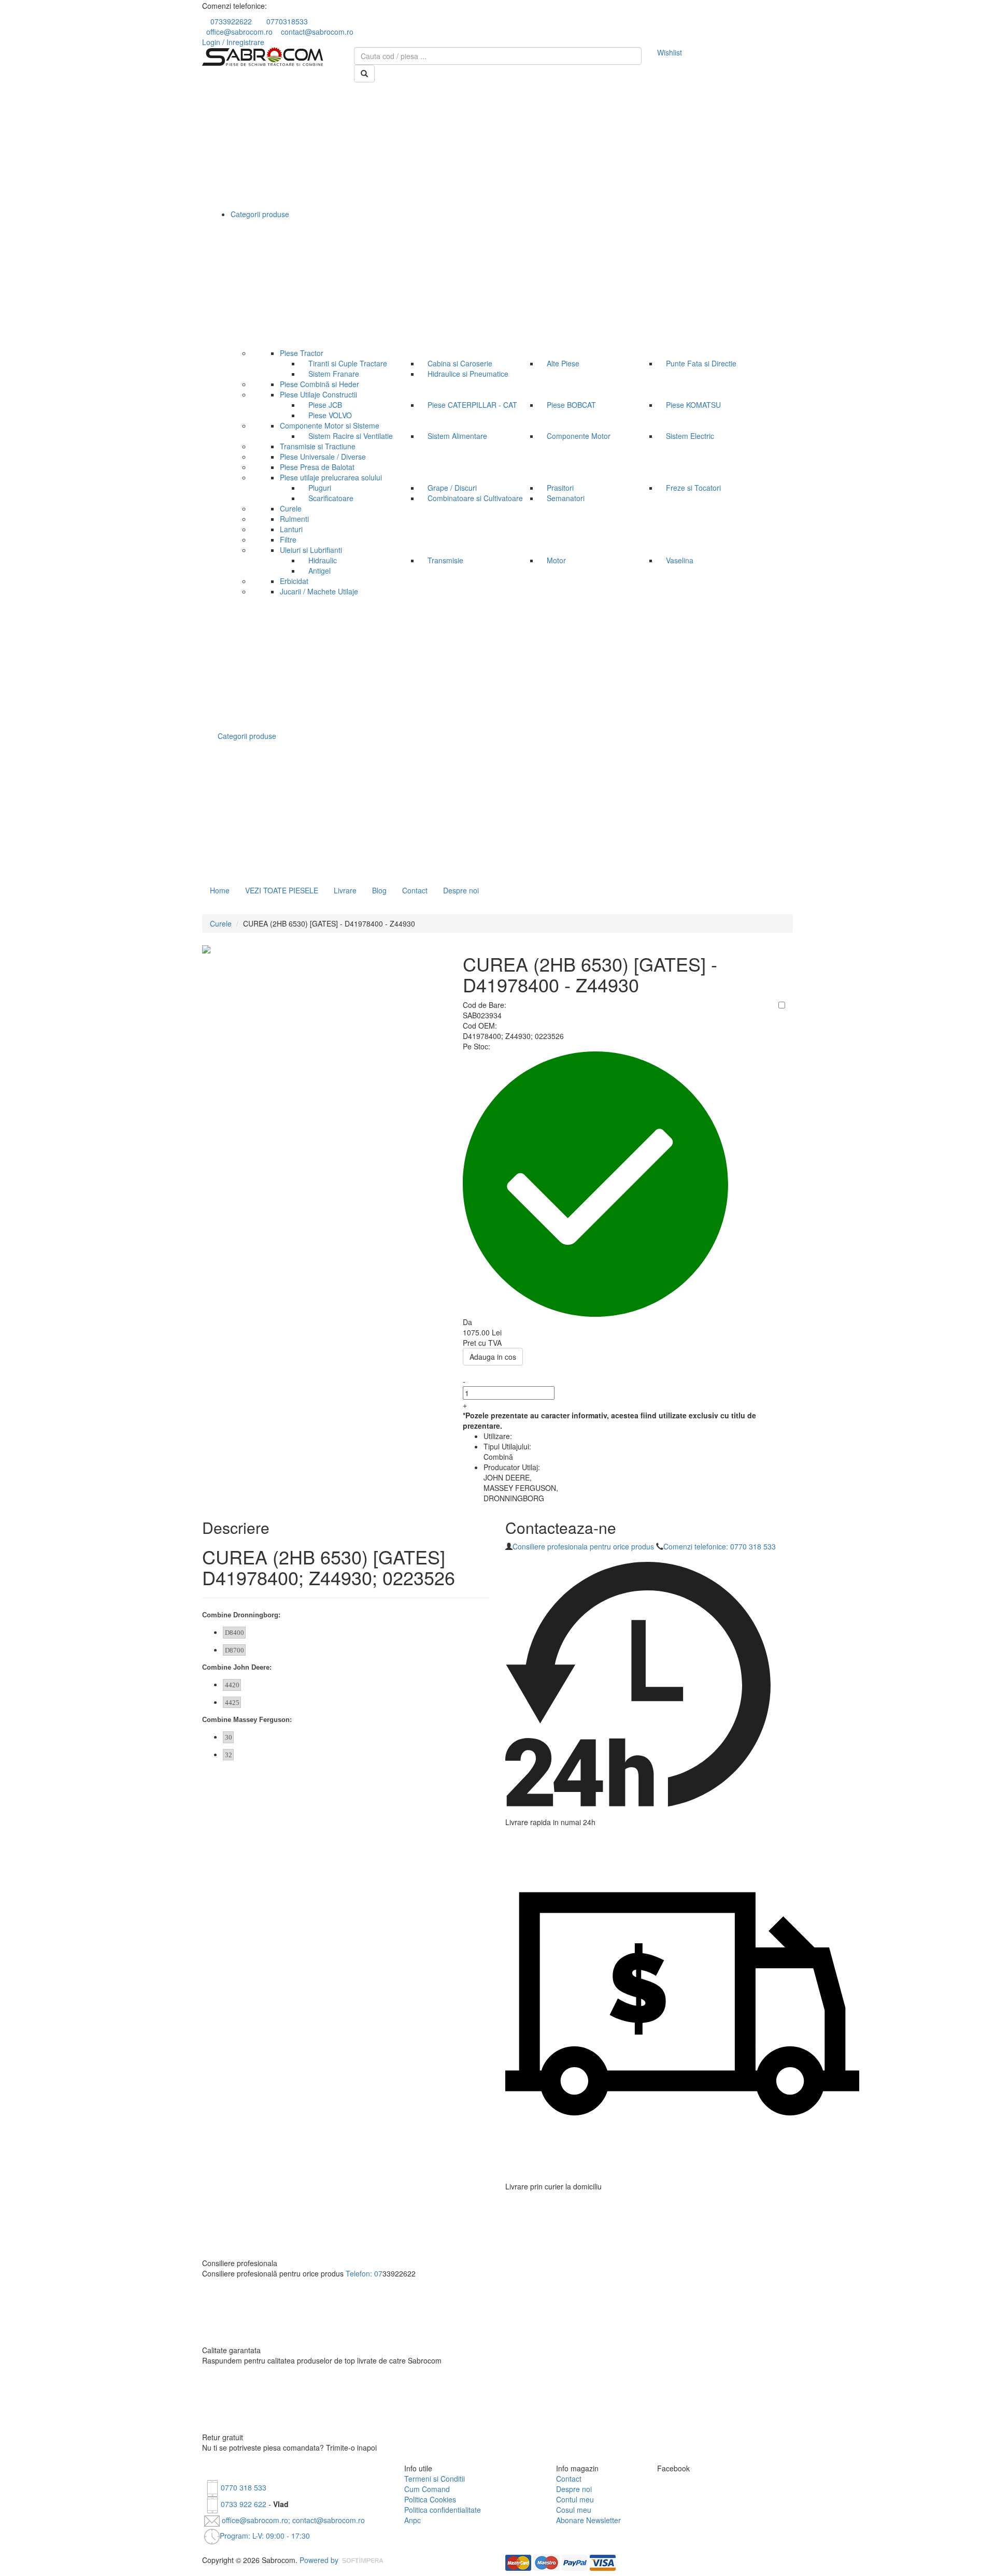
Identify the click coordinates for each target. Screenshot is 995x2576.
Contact (415, 890)
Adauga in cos (493, 1357)
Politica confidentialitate (443, 2510)
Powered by (320, 2560)
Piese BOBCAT (571, 405)
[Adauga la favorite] (782, 1005)
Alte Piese (563, 363)
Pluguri (320, 488)
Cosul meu (574, 2510)
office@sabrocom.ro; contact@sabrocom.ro (292, 2520)
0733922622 (231, 21)
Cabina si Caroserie (460, 363)
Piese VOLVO (330, 415)
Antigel (319, 571)
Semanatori (566, 498)
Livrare (345, 890)
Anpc (413, 2520)
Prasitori (560, 488)
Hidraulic (323, 560)
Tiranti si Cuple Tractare (348, 363)
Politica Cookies (430, 2499)
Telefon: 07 (364, 2273)
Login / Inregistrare (233, 42)
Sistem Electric (690, 436)
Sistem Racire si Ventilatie (351, 436)
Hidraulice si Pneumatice (468, 374)
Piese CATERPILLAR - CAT (472, 405)
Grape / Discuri (452, 488)
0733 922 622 (244, 2504)
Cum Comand (427, 2489)
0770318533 (287, 21)
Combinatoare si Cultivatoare (475, 498)
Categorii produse (248, 736)
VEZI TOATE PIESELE (282, 890)
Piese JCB (325, 405)
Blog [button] (379, 890)
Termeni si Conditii (435, 2479)
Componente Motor (579, 436)
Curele (221, 923)
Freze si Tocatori (693, 488)
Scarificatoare (331, 498)
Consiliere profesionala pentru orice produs (583, 1546)
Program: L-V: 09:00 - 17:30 (265, 2536)
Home (220, 890)
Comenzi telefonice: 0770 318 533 (720, 1546)
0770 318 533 (244, 2487)
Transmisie (445, 560)
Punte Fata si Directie (701, 363)
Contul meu (575, 2499)
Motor (556, 560)
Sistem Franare (334, 374)
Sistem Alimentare (457, 436)
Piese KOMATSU (693, 405)
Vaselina (680, 560)
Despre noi (461, 890)
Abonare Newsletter (588, 2520)
